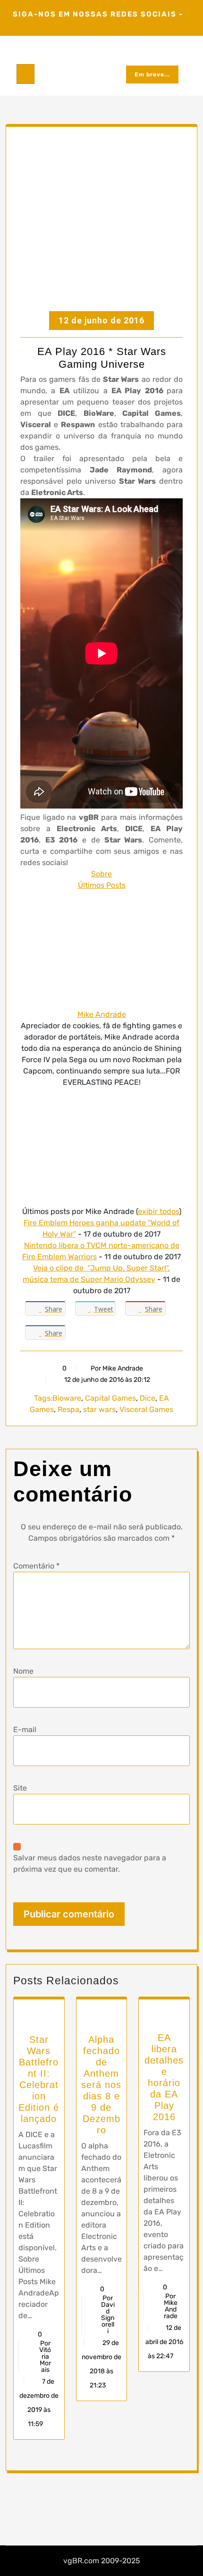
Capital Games (110, 1398)
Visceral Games (146, 1409)
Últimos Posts (102, 885)
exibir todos (158, 1211)
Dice (148, 1398)
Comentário (36, 1566)
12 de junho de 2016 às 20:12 (106, 1380)
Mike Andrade (102, 1014)
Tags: (43, 1398)
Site (20, 1788)
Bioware (67, 1398)
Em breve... (152, 74)
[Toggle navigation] (25, 74)
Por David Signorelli (108, 2315)
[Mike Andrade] (101, 949)
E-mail (25, 1730)
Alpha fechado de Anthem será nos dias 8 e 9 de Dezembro (101, 2085)
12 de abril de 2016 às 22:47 (164, 2342)
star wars (99, 1409)
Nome (23, 1671)
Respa (68, 1409)
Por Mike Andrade (117, 1368)
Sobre (101, 874)
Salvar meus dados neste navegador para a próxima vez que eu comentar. (90, 1863)
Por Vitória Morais (45, 2357)
